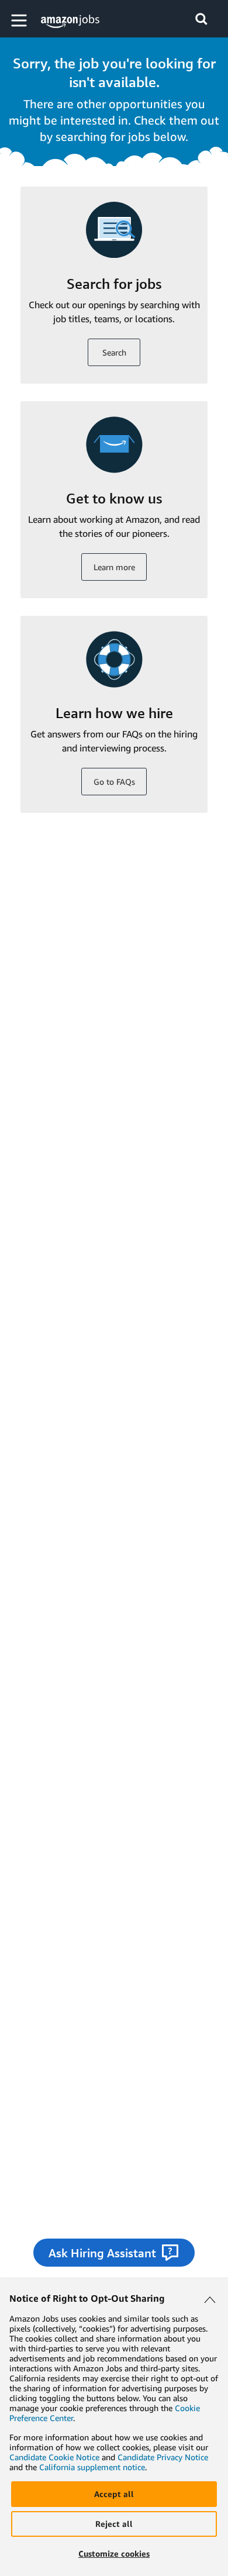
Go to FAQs (114, 782)
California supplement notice (92, 2467)
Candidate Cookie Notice (54, 2457)
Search (114, 352)
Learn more (114, 567)
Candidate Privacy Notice (163, 2457)
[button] (20, 20)
